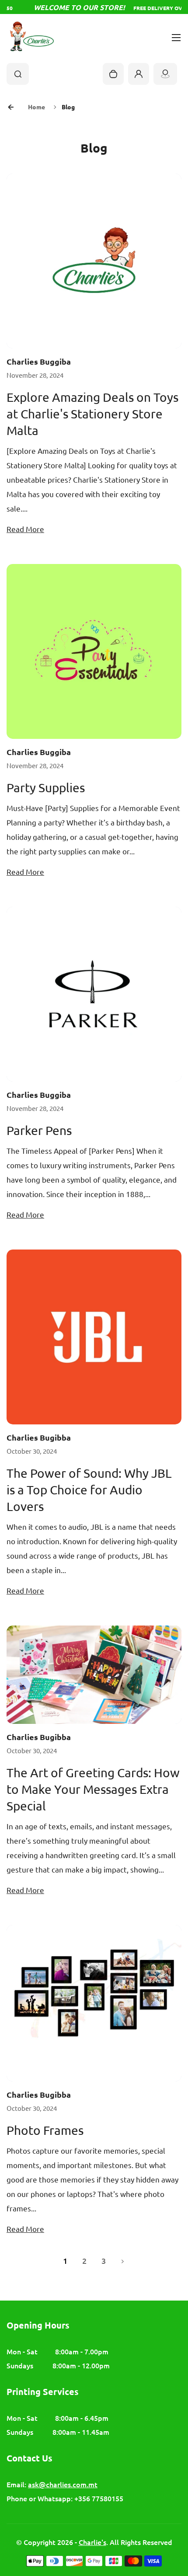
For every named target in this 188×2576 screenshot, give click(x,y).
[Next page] (123, 2260)
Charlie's (92, 2542)
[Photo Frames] (94, 2003)
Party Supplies (46, 788)
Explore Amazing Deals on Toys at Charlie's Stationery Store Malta (92, 414)
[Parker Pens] (94, 994)
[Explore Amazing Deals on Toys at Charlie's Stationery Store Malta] (94, 261)
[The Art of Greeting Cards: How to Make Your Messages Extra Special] (94, 1675)
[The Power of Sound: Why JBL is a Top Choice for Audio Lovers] (94, 1337)
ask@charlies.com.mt (63, 2484)
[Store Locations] (165, 74)
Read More (25, 529)
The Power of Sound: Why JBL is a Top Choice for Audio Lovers (89, 1490)
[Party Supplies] (94, 651)
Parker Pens (39, 1130)
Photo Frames (45, 2130)
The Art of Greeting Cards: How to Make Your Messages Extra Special (93, 1789)
